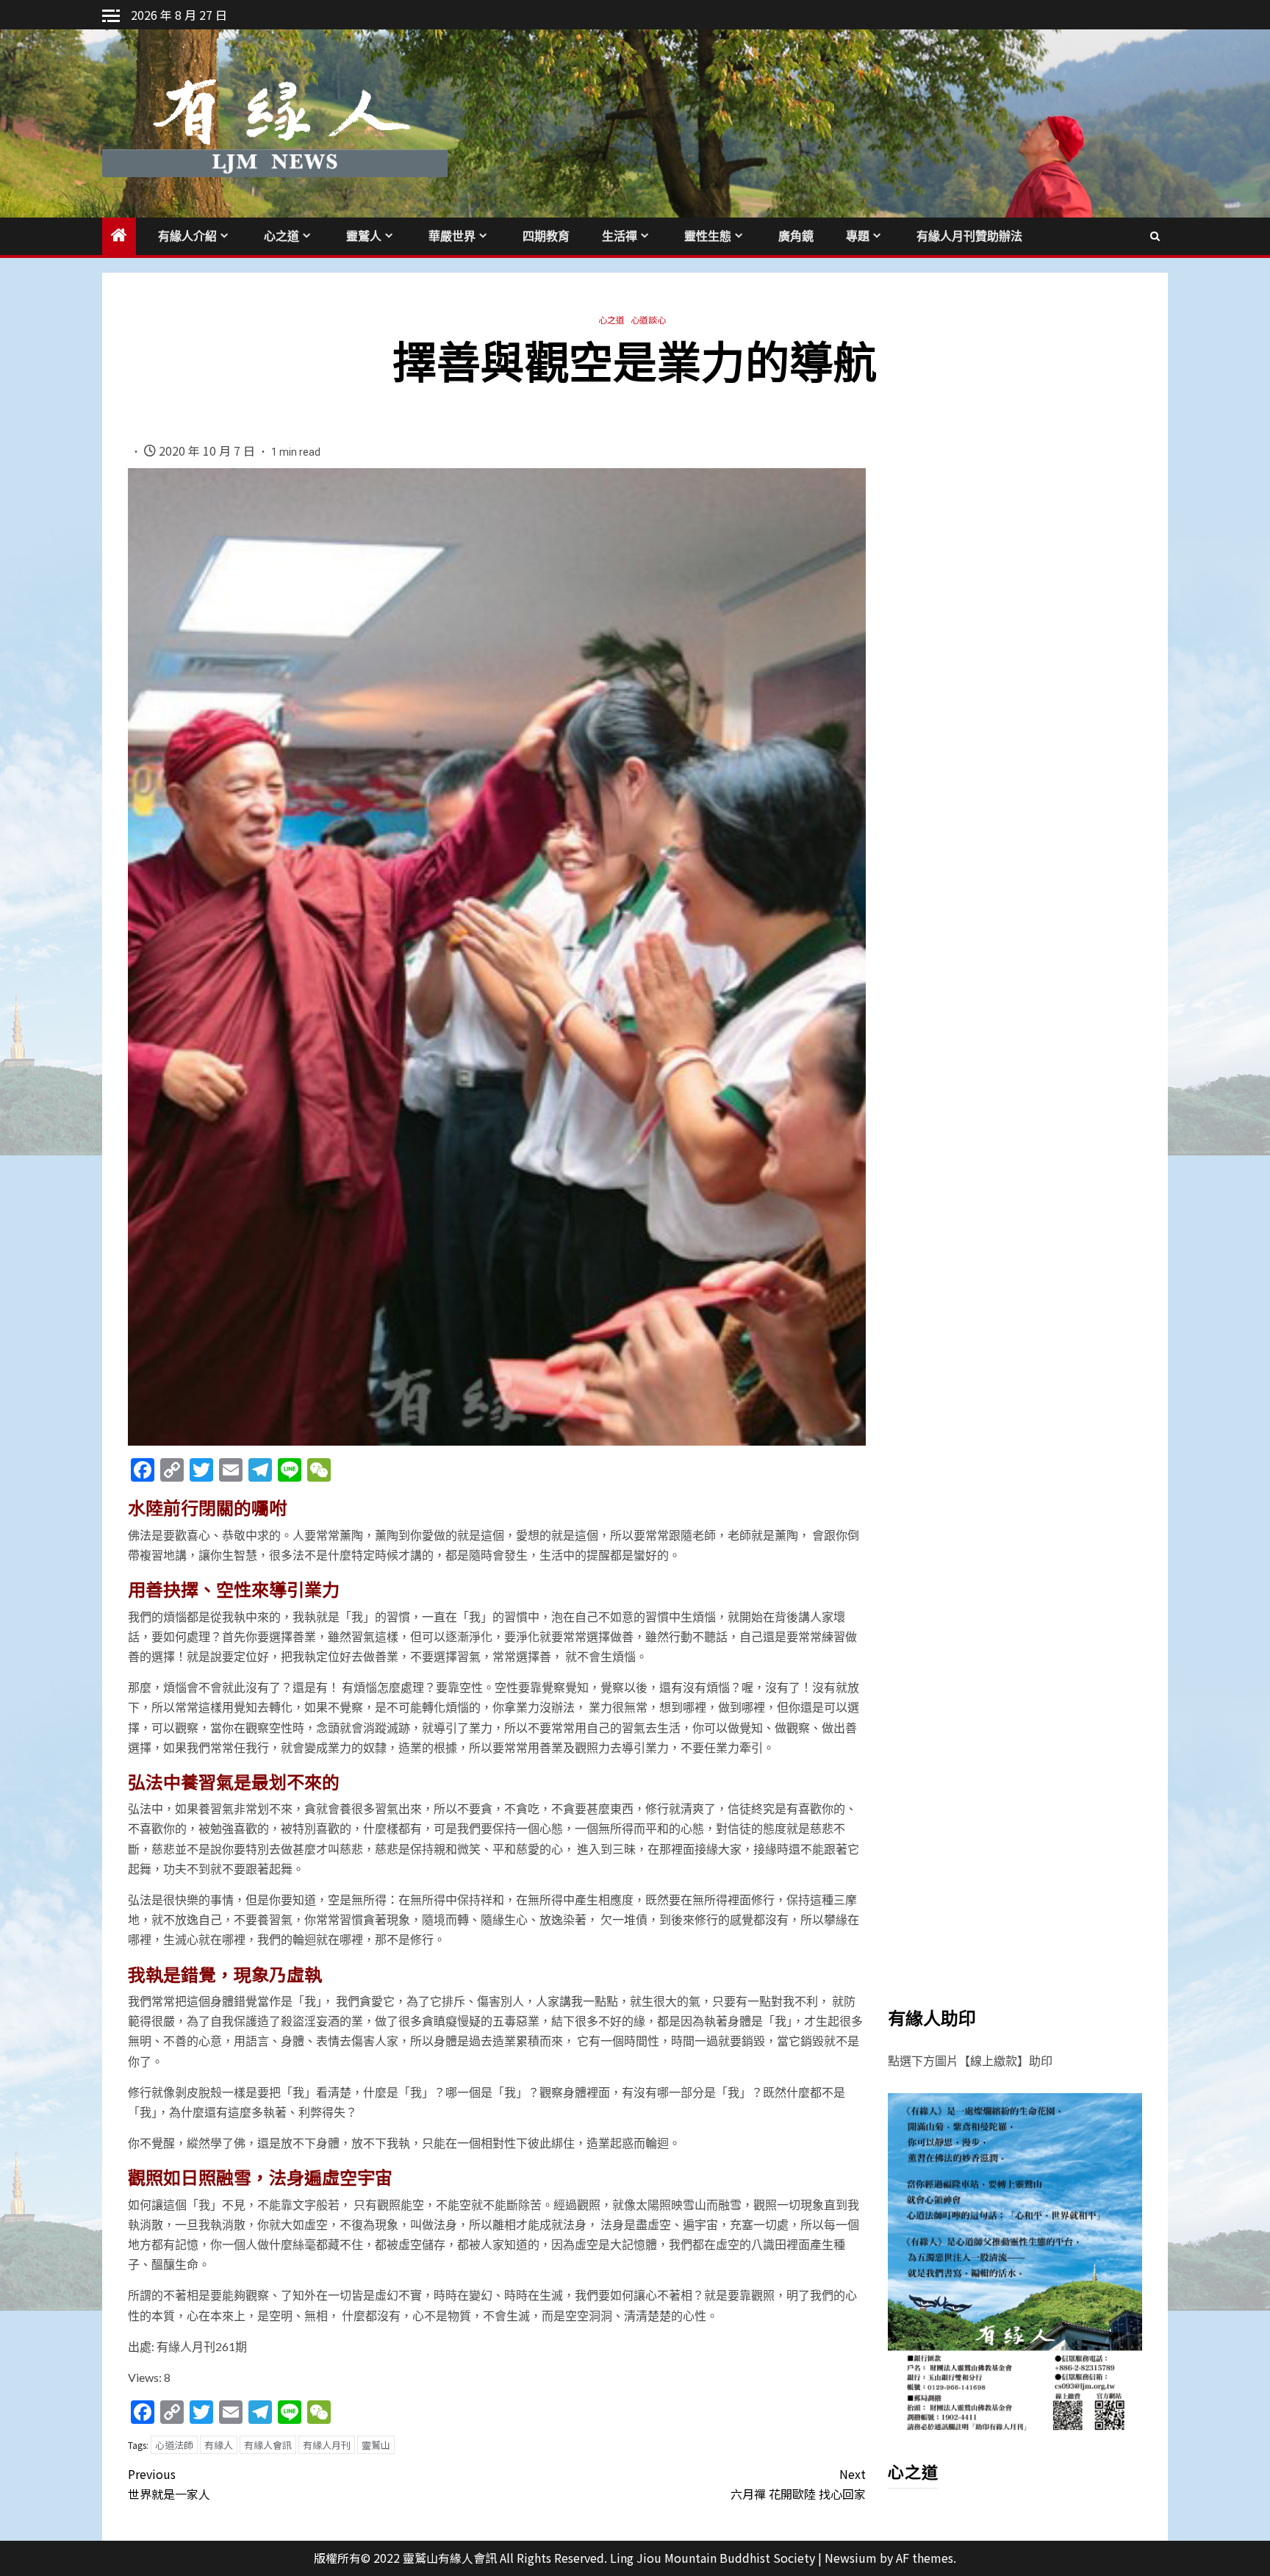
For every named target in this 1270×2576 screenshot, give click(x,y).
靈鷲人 (364, 236)
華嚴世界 (452, 236)
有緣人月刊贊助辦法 (969, 236)
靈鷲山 (376, 2445)
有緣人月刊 (327, 2445)
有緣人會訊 (268, 2445)
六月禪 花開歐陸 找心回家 (798, 2484)
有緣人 (219, 2445)
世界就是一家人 (169, 2484)
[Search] (1155, 236)
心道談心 (648, 319)
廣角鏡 (796, 236)
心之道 (281, 236)
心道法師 (174, 2445)
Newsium (851, 2558)
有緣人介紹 (187, 236)
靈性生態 (708, 236)
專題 (858, 236)
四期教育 (546, 236)
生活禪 (620, 236)
